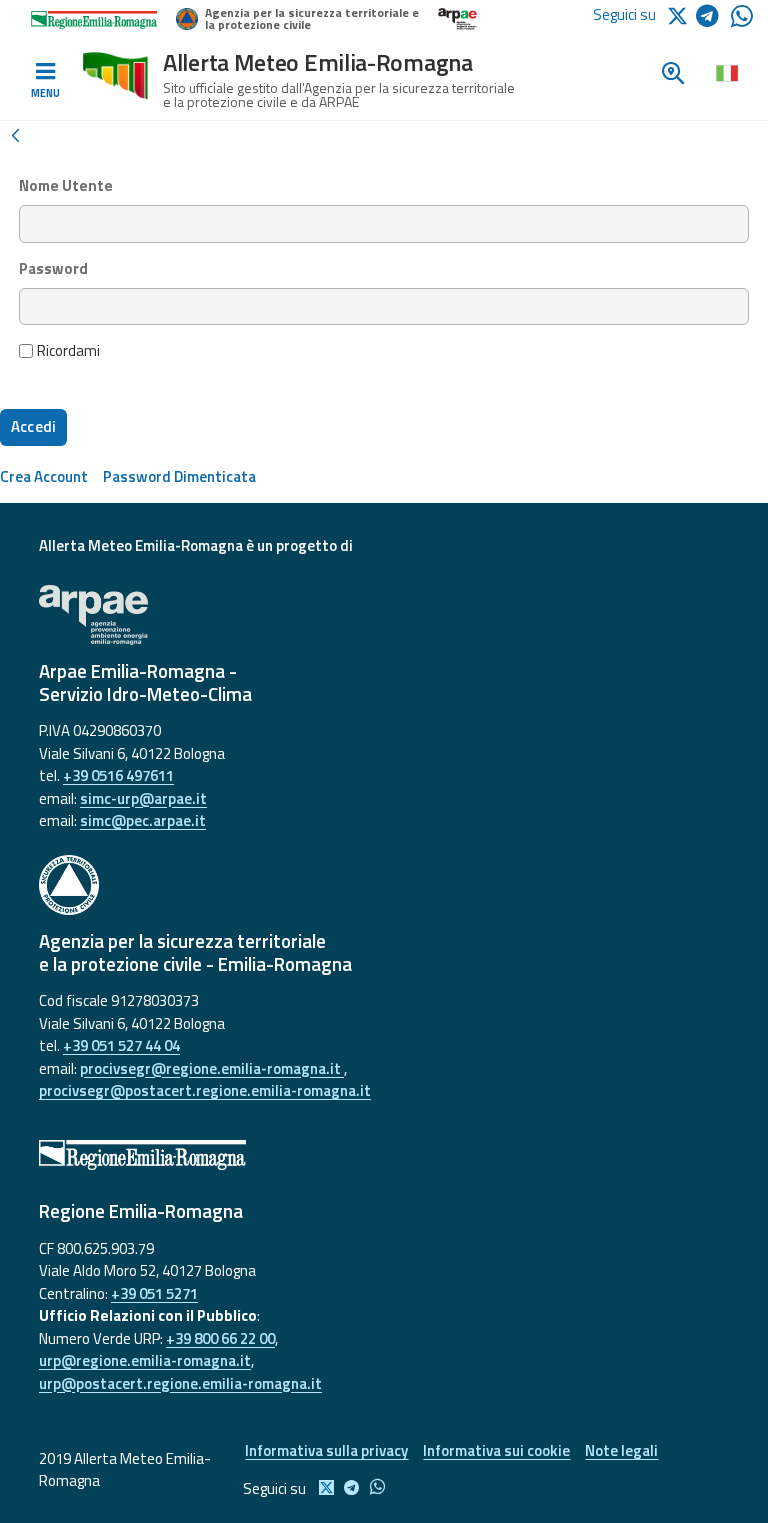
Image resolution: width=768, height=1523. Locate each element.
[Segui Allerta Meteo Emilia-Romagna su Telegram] (713, 19)
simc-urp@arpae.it (143, 798)
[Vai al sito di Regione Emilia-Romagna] (384, 1155)
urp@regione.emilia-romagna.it (145, 1360)
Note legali (621, 1450)
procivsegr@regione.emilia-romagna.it (212, 1068)
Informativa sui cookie (496, 1450)
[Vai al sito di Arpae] (384, 615)
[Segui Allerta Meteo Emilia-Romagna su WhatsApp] (742, 21)
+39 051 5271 (154, 1293)
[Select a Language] (726, 72)
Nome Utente (66, 186)
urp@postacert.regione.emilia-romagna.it (180, 1383)
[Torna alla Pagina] (15, 134)
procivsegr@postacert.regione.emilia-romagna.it (205, 1090)
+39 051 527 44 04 (121, 1045)
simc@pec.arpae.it (143, 820)
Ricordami (68, 351)
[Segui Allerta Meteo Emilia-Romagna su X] (681, 14)
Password (53, 269)
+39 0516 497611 (118, 775)
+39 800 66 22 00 (220, 1338)
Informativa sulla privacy (326, 1450)
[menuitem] (44, 476)
